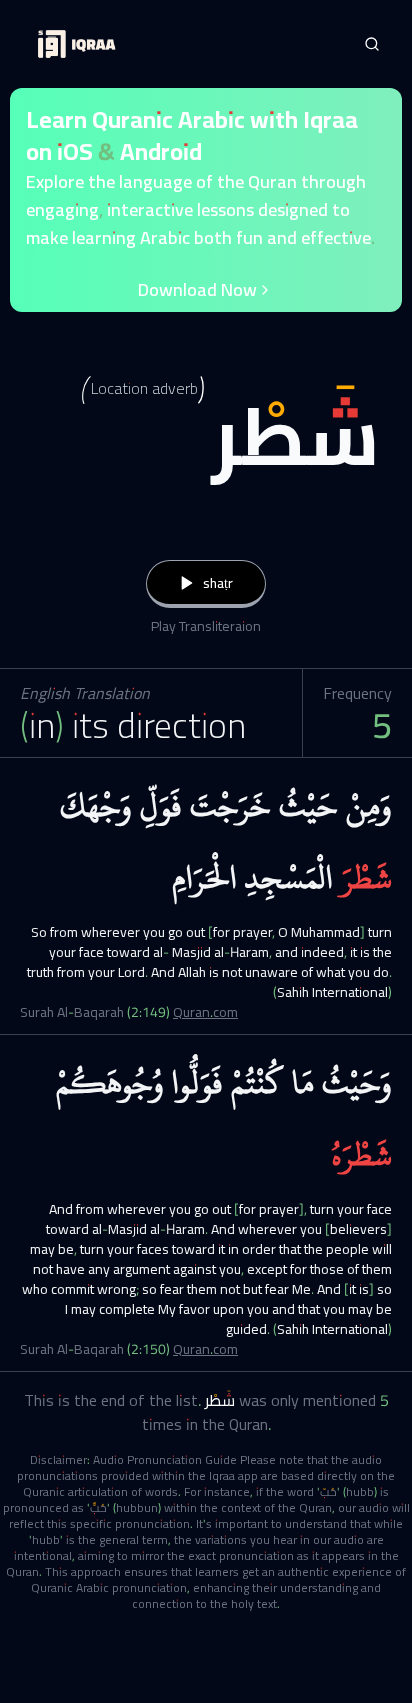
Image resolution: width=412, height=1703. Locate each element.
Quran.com (205, 1012)
